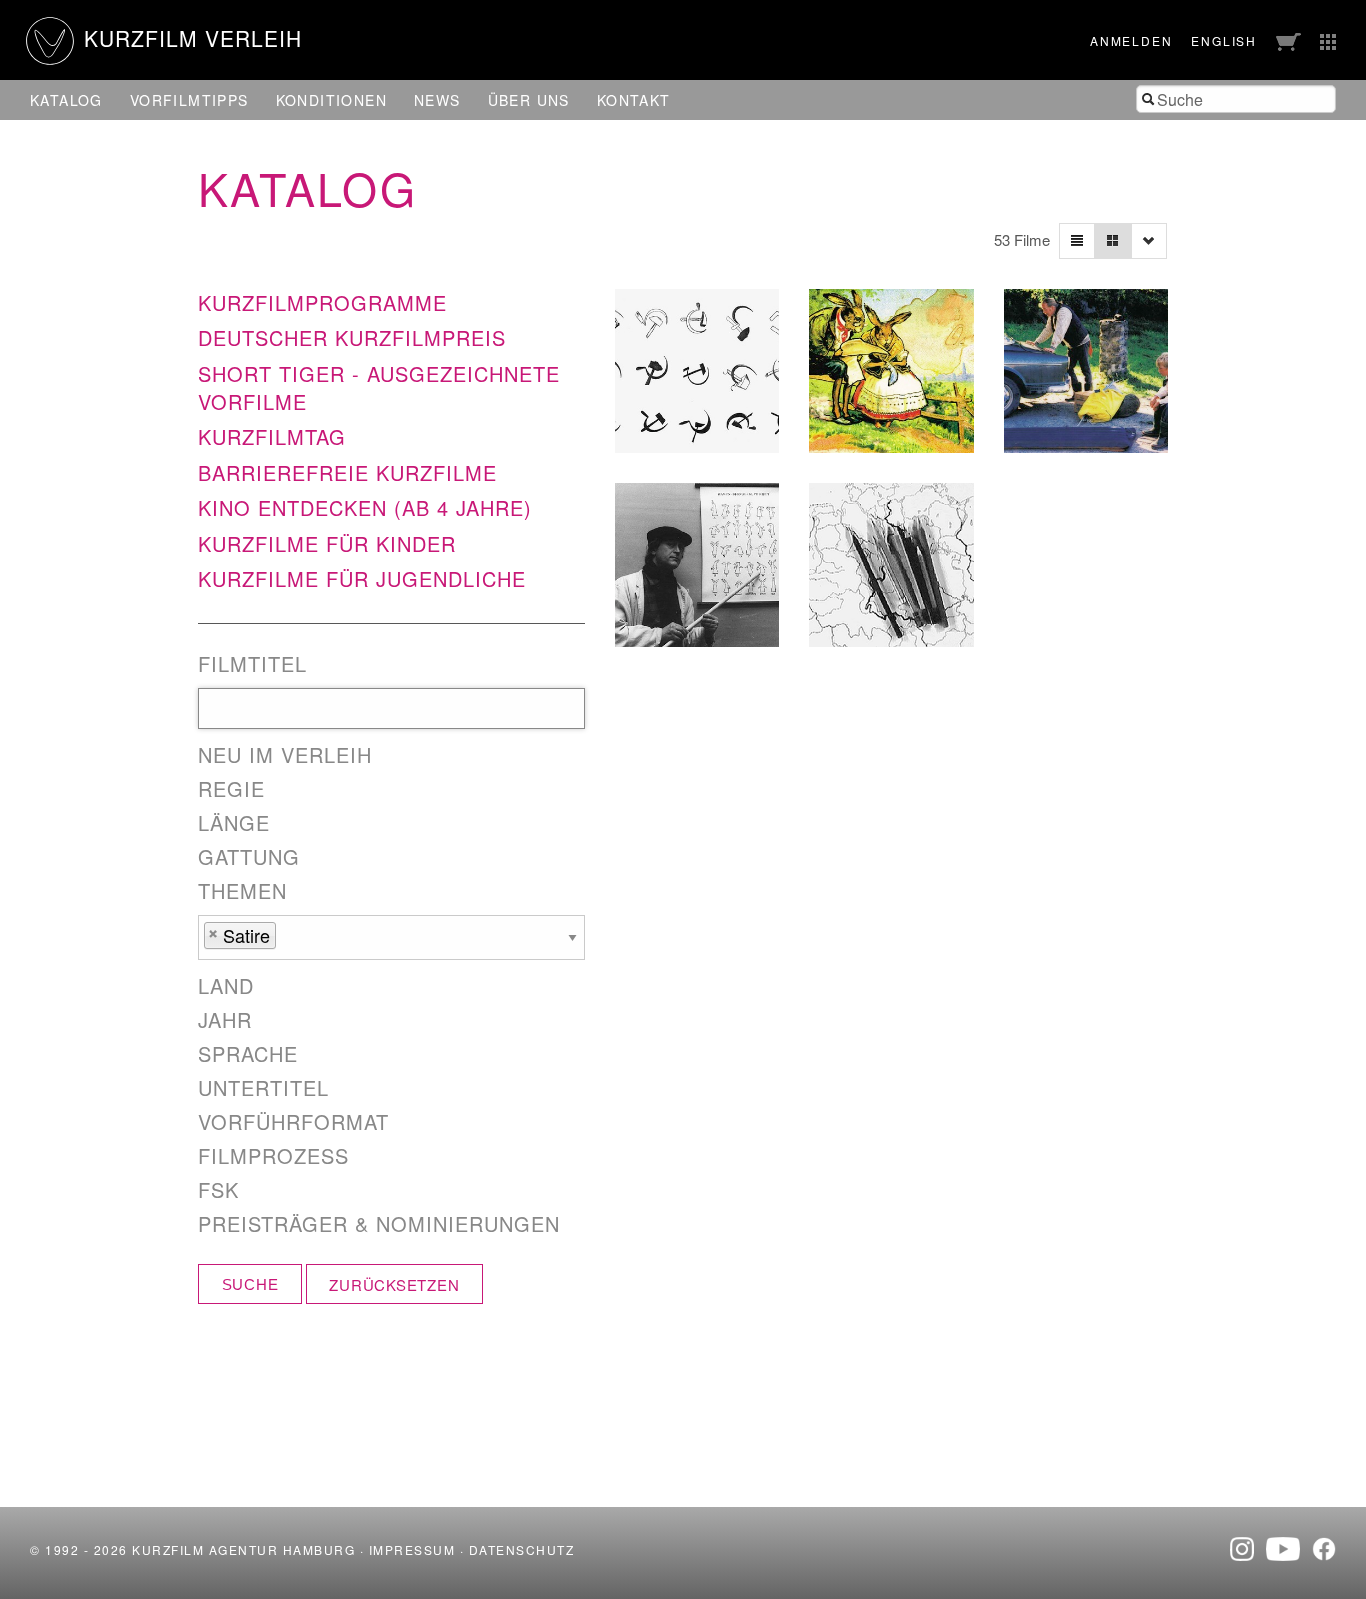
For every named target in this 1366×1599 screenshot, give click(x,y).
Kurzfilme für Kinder (327, 543)
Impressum (412, 1549)
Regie (231, 789)
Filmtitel (252, 664)
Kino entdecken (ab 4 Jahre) (365, 507)
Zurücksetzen (394, 1284)
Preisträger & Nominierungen (379, 1224)
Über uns (529, 100)
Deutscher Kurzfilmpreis (352, 337)
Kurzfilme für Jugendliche (362, 578)
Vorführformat (293, 1122)
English (1224, 40)
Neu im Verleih (285, 755)
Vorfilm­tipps (189, 100)
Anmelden (1131, 40)
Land (226, 986)
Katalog (66, 100)
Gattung (249, 857)
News (437, 100)
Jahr (225, 1020)
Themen (242, 891)
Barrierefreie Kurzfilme (347, 472)
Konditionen (331, 100)
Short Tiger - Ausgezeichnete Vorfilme (379, 387)
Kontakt (634, 100)
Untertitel (263, 1088)
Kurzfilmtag (272, 436)
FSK (218, 1190)
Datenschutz (522, 1549)
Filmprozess (273, 1156)
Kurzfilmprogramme (322, 302)
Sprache (248, 1054)
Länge (234, 823)
